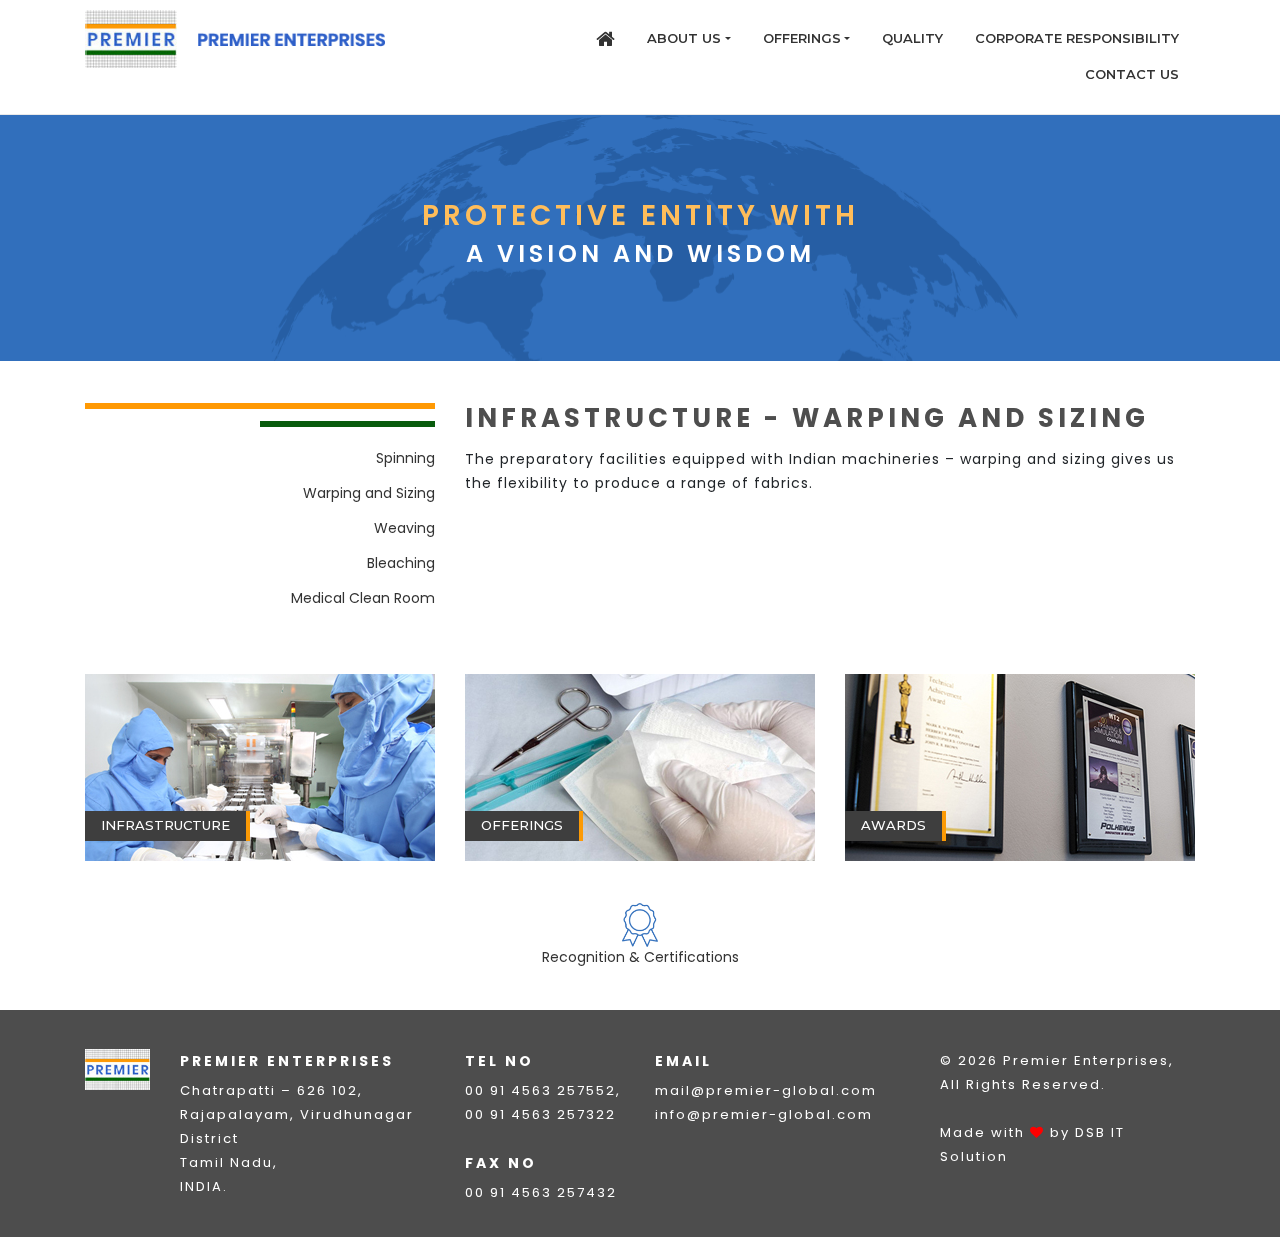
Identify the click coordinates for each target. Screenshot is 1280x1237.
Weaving (404, 528)
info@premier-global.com (764, 1114)
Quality (912, 38)
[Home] (605, 39)
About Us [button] (684, 38)
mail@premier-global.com (766, 1090)
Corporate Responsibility (1077, 38)
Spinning (405, 458)
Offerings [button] (802, 38)
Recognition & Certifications (640, 957)
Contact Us (1132, 74)
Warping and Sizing (369, 493)
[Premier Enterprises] (235, 38)
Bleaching (401, 563)
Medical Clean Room (363, 598)
